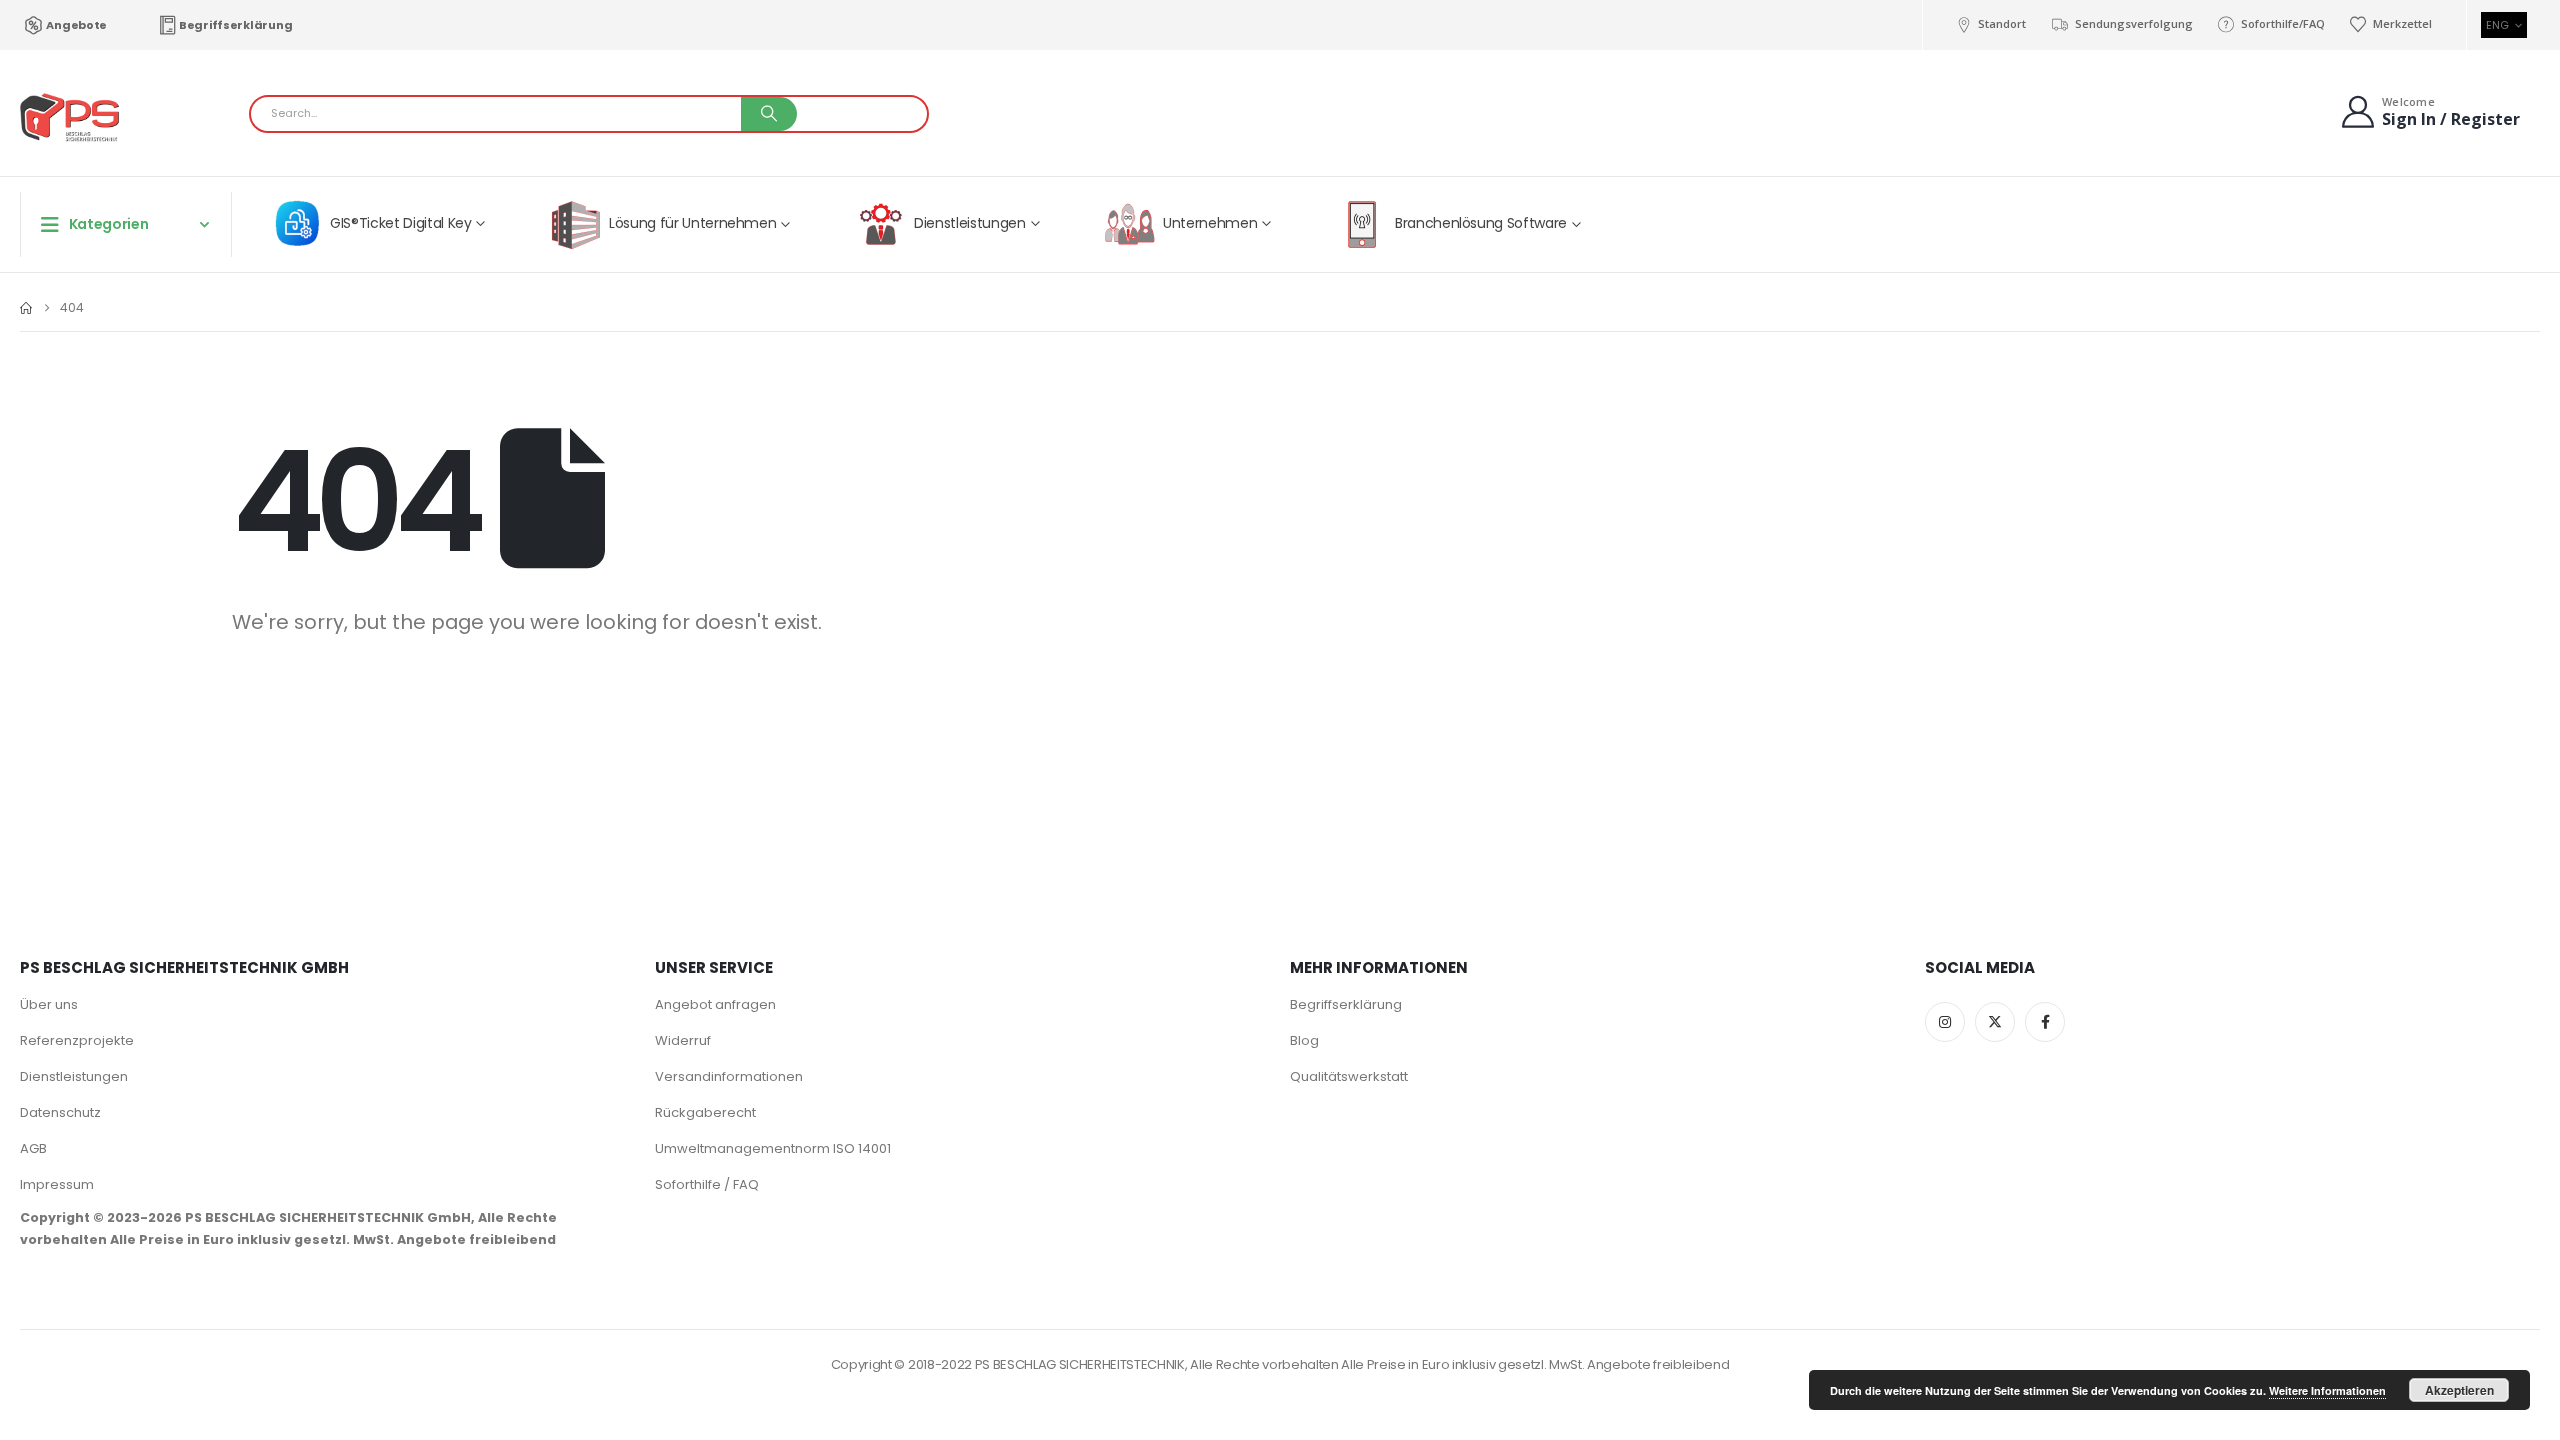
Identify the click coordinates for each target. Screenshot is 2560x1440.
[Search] (769, 114)
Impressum (57, 1184)
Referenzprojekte (77, 1040)
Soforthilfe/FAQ (2283, 23)
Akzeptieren (2459, 1390)
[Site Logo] (70, 118)
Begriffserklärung (235, 25)
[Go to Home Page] (26, 308)
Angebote (76, 25)
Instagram (1945, 1022)
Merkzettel (2402, 23)
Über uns (49, 1004)
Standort (2002, 23)
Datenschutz (60, 1112)
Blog (1304, 1040)
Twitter (1995, 1022)
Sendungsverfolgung (2133, 23)
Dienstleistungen (74, 1076)
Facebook (2045, 1022)
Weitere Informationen (2327, 1390)
